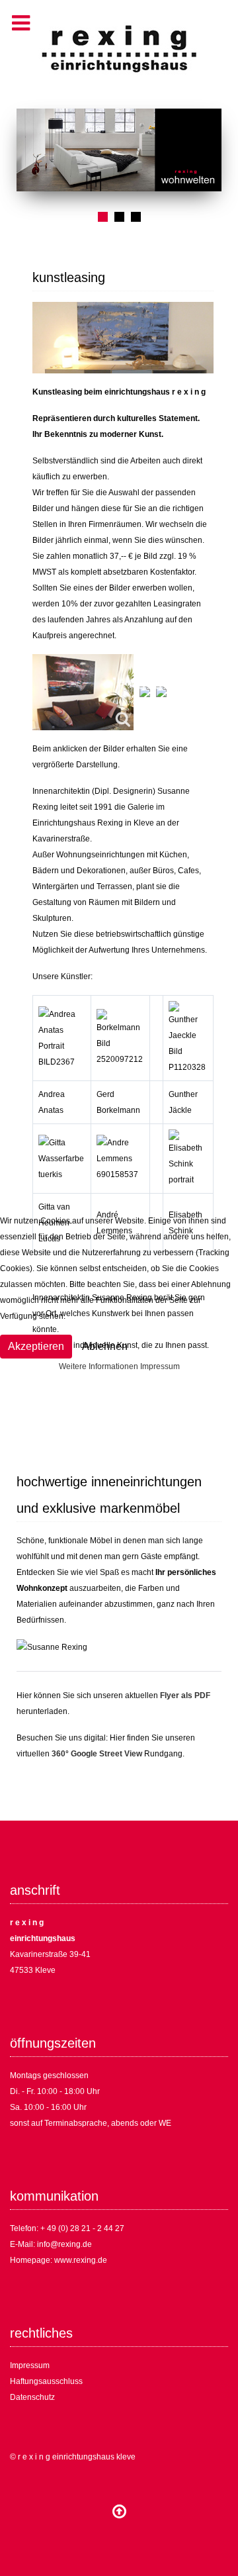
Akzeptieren (36, 1346)
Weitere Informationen (99, 1366)
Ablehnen (105, 1346)
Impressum (160, 1366)
